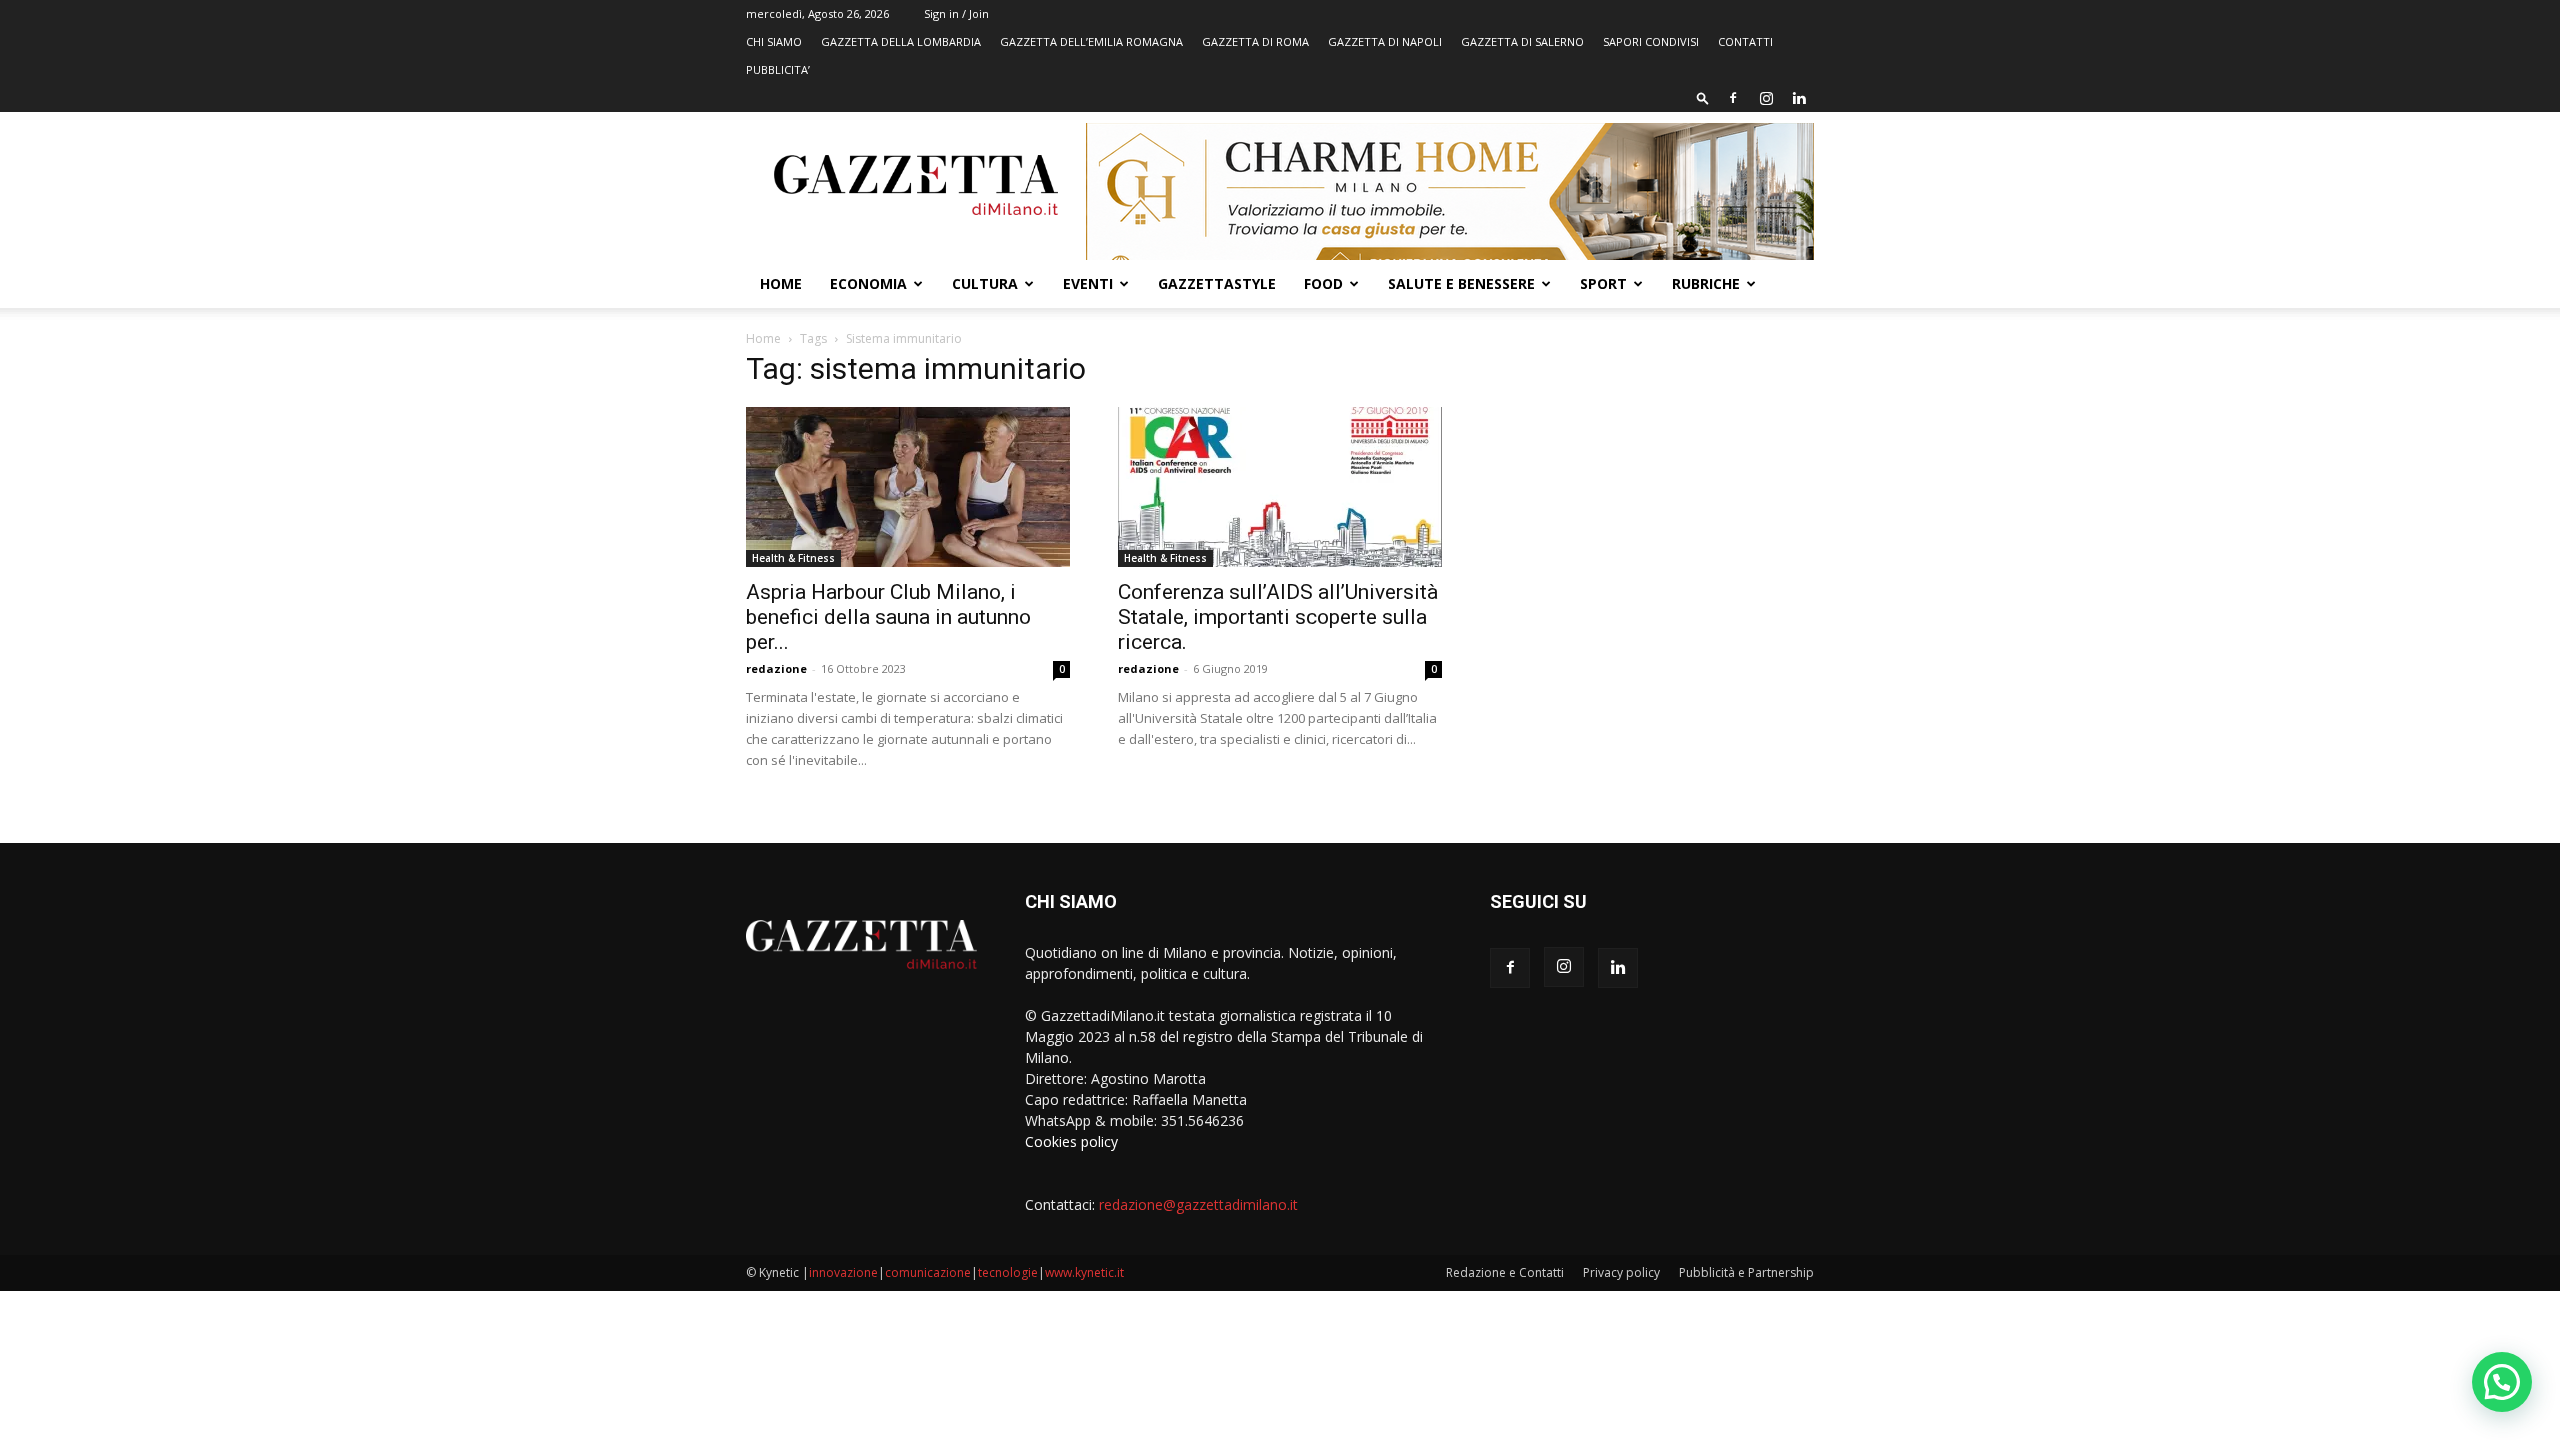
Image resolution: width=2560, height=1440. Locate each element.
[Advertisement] (1652, 505)
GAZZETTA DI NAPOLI (1385, 41)
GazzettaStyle (1217, 283)
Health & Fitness (793, 558)
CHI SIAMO (774, 41)
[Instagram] (1766, 98)
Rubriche (1706, 283)
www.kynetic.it (1084, 1272)
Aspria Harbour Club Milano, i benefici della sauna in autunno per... (888, 617)
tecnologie (1008, 1272)
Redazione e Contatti (1505, 1272)
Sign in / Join (956, 13)
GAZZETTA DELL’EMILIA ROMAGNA (1091, 41)
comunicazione (928, 1272)
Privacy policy (1621, 1272)
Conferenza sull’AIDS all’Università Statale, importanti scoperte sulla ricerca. (1278, 617)
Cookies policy (1071, 1141)
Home (781, 283)
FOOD (1323, 283)
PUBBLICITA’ (778, 69)
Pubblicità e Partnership (1746, 1272)
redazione (776, 668)
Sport (1603, 283)
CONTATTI (1745, 41)
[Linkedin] (1799, 98)
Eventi (1088, 283)
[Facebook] (1733, 98)
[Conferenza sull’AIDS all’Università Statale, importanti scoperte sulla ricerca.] (1280, 487)
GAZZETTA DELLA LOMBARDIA (901, 41)
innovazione (843, 1272)
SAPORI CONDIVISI (1651, 41)
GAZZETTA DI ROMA (1255, 41)
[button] (1703, 97)
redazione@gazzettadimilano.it (1198, 1204)
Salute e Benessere (1461, 283)
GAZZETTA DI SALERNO (1522, 41)
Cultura (985, 283)
